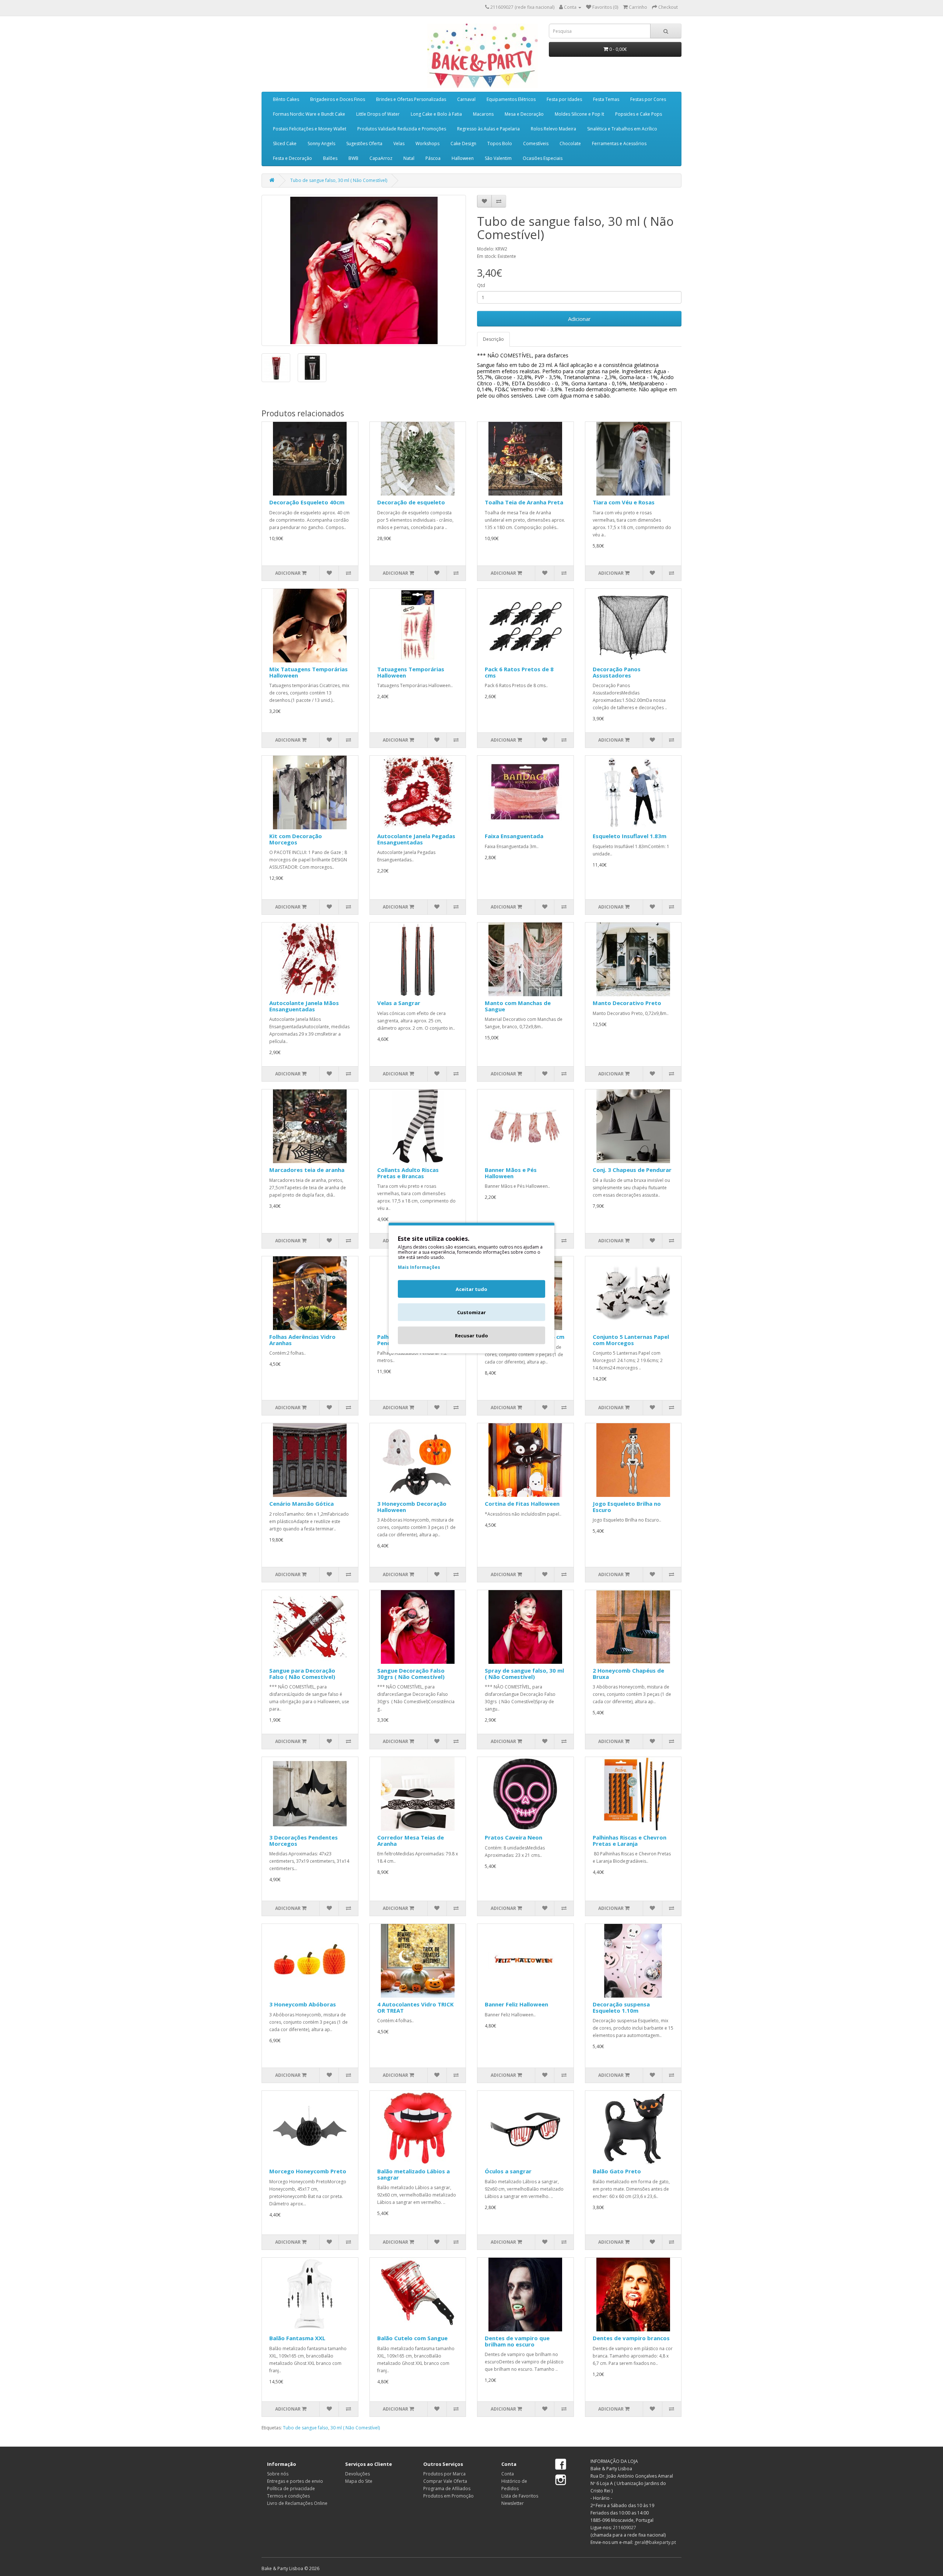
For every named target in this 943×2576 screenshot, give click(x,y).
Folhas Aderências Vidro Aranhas (302, 1340)
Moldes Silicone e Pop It (579, 114)
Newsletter (513, 2503)
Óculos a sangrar (508, 2171)
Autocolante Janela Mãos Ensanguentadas (304, 1006)
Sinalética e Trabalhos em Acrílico (622, 129)
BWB (353, 158)
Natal (409, 158)
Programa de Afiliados (447, 2488)
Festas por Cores (648, 99)
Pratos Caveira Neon (513, 1837)
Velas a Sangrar (399, 1003)
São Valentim (498, 158)
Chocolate (570, 143)
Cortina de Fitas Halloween (522, 1504)
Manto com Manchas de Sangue (518, 1006)
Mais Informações (419, 1267)
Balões (330, 158)
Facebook (561, 2465)
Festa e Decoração (292, 158)
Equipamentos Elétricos (511, 99)
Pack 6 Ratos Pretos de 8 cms (519, 672)
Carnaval (466, 99)
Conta (508, 2474)
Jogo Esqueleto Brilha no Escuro (627, 1507)
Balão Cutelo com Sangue (412, 2338)
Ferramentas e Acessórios (619, 143)
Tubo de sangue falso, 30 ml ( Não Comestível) (339, 180)
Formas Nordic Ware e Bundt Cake (309, 114)
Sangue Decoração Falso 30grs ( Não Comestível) (411, 1674)
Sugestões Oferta (364, 143)
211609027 (625, 2528)
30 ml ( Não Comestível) (355, 2428)
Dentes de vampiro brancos (631, 2338)
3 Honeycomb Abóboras (303, 2004)
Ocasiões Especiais (543, 158)
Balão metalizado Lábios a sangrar (413, 2174)
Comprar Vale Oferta (445, 2481)
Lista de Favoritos (520, 2496)
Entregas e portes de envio (295, 2481)
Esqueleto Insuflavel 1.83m (630, 836)
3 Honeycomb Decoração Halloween (412, 1507)
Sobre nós (278, 2474)
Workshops (427, 143)
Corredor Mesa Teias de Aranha (411, 1840)
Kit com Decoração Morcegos (296, 839)
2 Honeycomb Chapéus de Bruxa (628, 1674)
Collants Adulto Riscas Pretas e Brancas (408, 1173)
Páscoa (433, 158)
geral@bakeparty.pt (655, 2542)
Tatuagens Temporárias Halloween (411, 672)
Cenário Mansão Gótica (302, 1504)
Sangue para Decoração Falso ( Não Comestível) (302, 1674)
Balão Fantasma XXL (297, 2338)
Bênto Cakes (286, 99)
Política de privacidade (291, 2488)
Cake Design (463, 143)
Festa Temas (606, 99)
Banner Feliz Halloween (516, 2004)
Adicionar (579, 319)
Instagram (561, 2480)
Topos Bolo (500, 143)
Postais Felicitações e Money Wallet (310, 129)
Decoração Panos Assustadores (617, 672)
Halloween (463, 158)
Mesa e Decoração (524, 114)
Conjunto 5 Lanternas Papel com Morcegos (631, 1340)
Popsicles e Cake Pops (639, 114)
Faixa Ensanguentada (514, 836)
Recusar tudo (471, 1336)
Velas (399, 143)
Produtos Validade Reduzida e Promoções (402, 129)
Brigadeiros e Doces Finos (338, 99)
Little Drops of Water (378, 114)
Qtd (481, 285)
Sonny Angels (321, 143)
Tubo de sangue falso (306, 2428)
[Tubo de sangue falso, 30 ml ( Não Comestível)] (364, 270)
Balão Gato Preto (617, 2171)
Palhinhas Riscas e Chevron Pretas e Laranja (630, 1840)
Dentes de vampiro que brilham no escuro (517, 2341)
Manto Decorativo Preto (627, 1003)
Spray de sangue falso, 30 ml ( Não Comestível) (524, 1674)
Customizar (471, 1312)
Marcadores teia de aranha (307, 1170)
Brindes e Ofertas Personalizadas (411, 99)
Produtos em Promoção (448, 2496)
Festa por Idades (564, 99)
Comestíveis (536, 143)
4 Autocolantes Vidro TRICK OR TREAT (416, 2007)
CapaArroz (381, 158)
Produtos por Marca (444, 2474)
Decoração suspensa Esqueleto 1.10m (621, 2007)
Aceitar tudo (471, 1289)
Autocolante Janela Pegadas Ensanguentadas (416, 839)
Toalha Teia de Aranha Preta (524, 502)
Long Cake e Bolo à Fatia (436, 114)
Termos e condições (288, 2496)
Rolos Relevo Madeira (553, 129)
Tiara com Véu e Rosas (624, 502)
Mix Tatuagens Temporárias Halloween (309, 672)
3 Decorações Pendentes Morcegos (304, 1840)
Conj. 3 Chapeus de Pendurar (632, 1170)
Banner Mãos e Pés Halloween (511, 1173)
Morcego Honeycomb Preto (308, 2171)
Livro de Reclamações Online (297, 2503)
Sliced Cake (285, 143)
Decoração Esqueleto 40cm (307, 502)
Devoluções (357, 2474)
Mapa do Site (359, 2481)
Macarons (483, 114)
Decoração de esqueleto (411, 502)
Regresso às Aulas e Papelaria (488, 129)
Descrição (493, 339)
